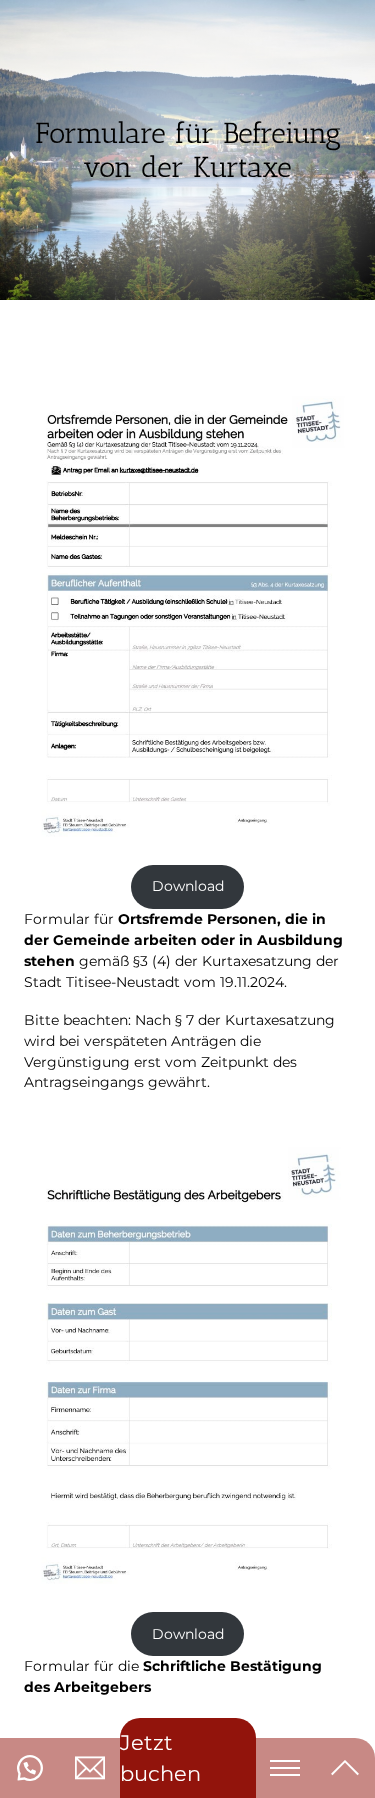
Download (188, 886)
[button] (30, 1768)
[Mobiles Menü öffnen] (285, 1768)
